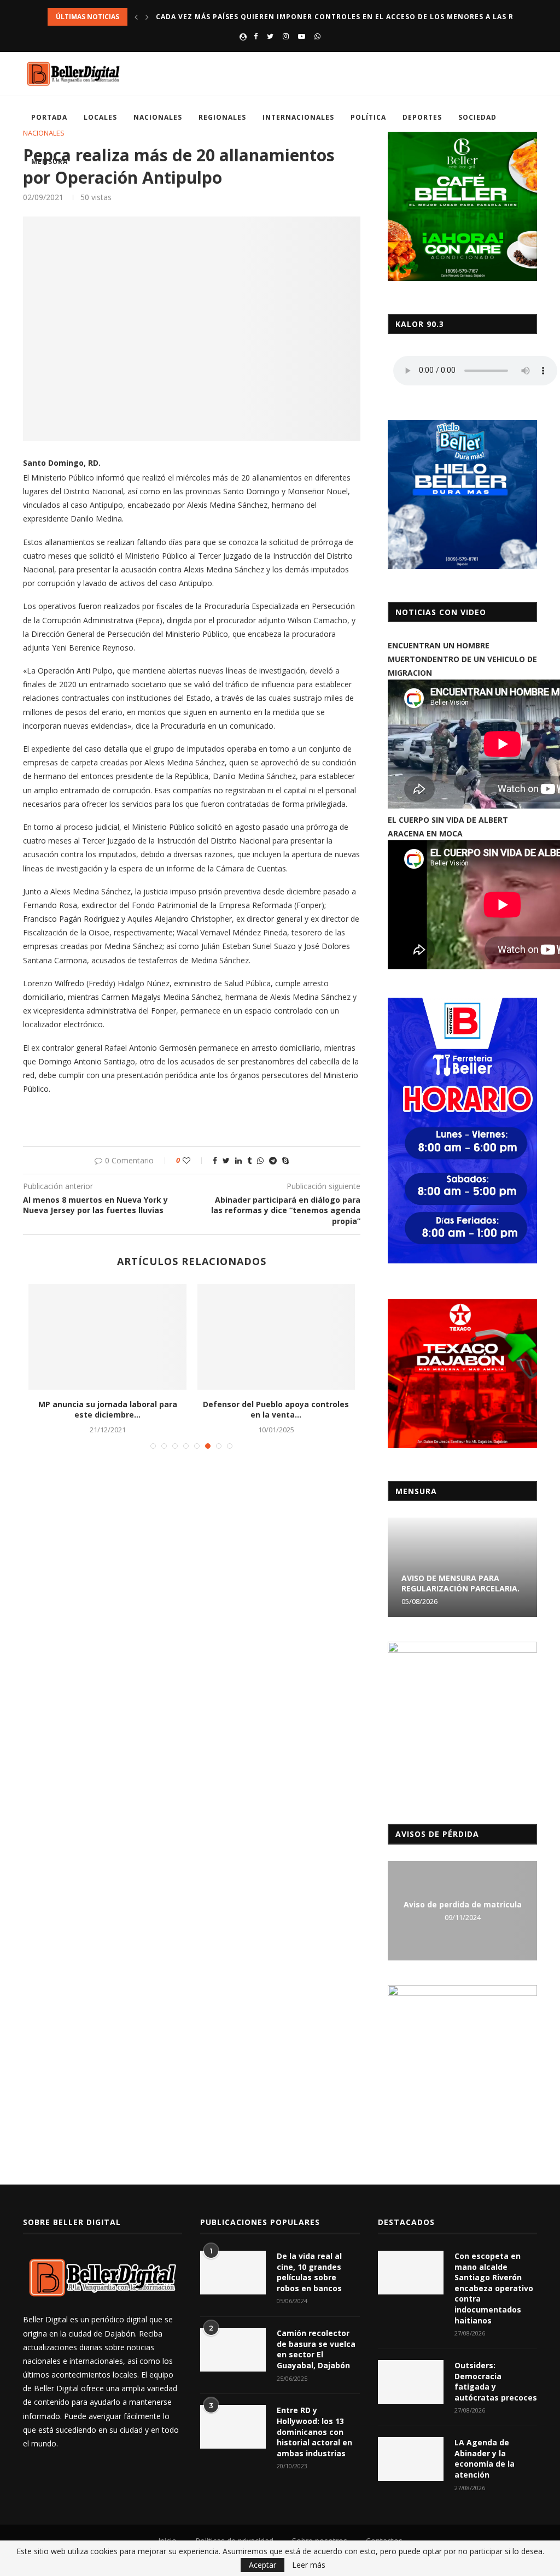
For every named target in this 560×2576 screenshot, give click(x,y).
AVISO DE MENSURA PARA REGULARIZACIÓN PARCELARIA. (460, 1583)
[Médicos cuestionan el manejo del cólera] (276, 1337)
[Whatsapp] (317, 36)
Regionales (222, 117)
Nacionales (158, 117)
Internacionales (298, 117)
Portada (49, 117)
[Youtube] (302, 36)
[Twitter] (270, 36)
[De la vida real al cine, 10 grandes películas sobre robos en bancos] (233, 2273)
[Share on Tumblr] (249, 1160)
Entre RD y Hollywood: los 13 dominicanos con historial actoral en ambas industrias (314, 2431)
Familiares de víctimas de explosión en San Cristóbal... (107, 1410)
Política (368, 117)
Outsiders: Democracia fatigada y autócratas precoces (496, 2381)
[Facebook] (256, 36)
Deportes (422, 117)
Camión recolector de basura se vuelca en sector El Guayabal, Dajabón (316, 2349)
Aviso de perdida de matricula (463, 1904)
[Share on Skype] (285, 1160)
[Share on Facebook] (215, 1160)
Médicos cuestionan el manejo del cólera (276, 1410)
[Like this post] (194, 1160)
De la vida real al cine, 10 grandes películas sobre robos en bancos (309, 2272)
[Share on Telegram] (273, 1160)
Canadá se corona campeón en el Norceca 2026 (255, 17)
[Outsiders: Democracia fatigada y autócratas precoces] (411, 2382)
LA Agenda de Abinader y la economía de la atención (485, 2458)
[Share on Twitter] (226, 1160)
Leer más (309, 2565)
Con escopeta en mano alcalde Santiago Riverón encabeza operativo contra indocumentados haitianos (494, 2288)
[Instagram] (286, 36)
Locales (100, 117)
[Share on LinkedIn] (238, 1160)
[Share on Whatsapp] (260, 1160)
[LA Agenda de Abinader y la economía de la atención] (411, 2459)
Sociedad (477, 117)
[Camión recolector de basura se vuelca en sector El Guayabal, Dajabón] (233, 2350)
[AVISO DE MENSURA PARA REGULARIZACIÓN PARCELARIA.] (462, 1567)
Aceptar (262, 2565)
